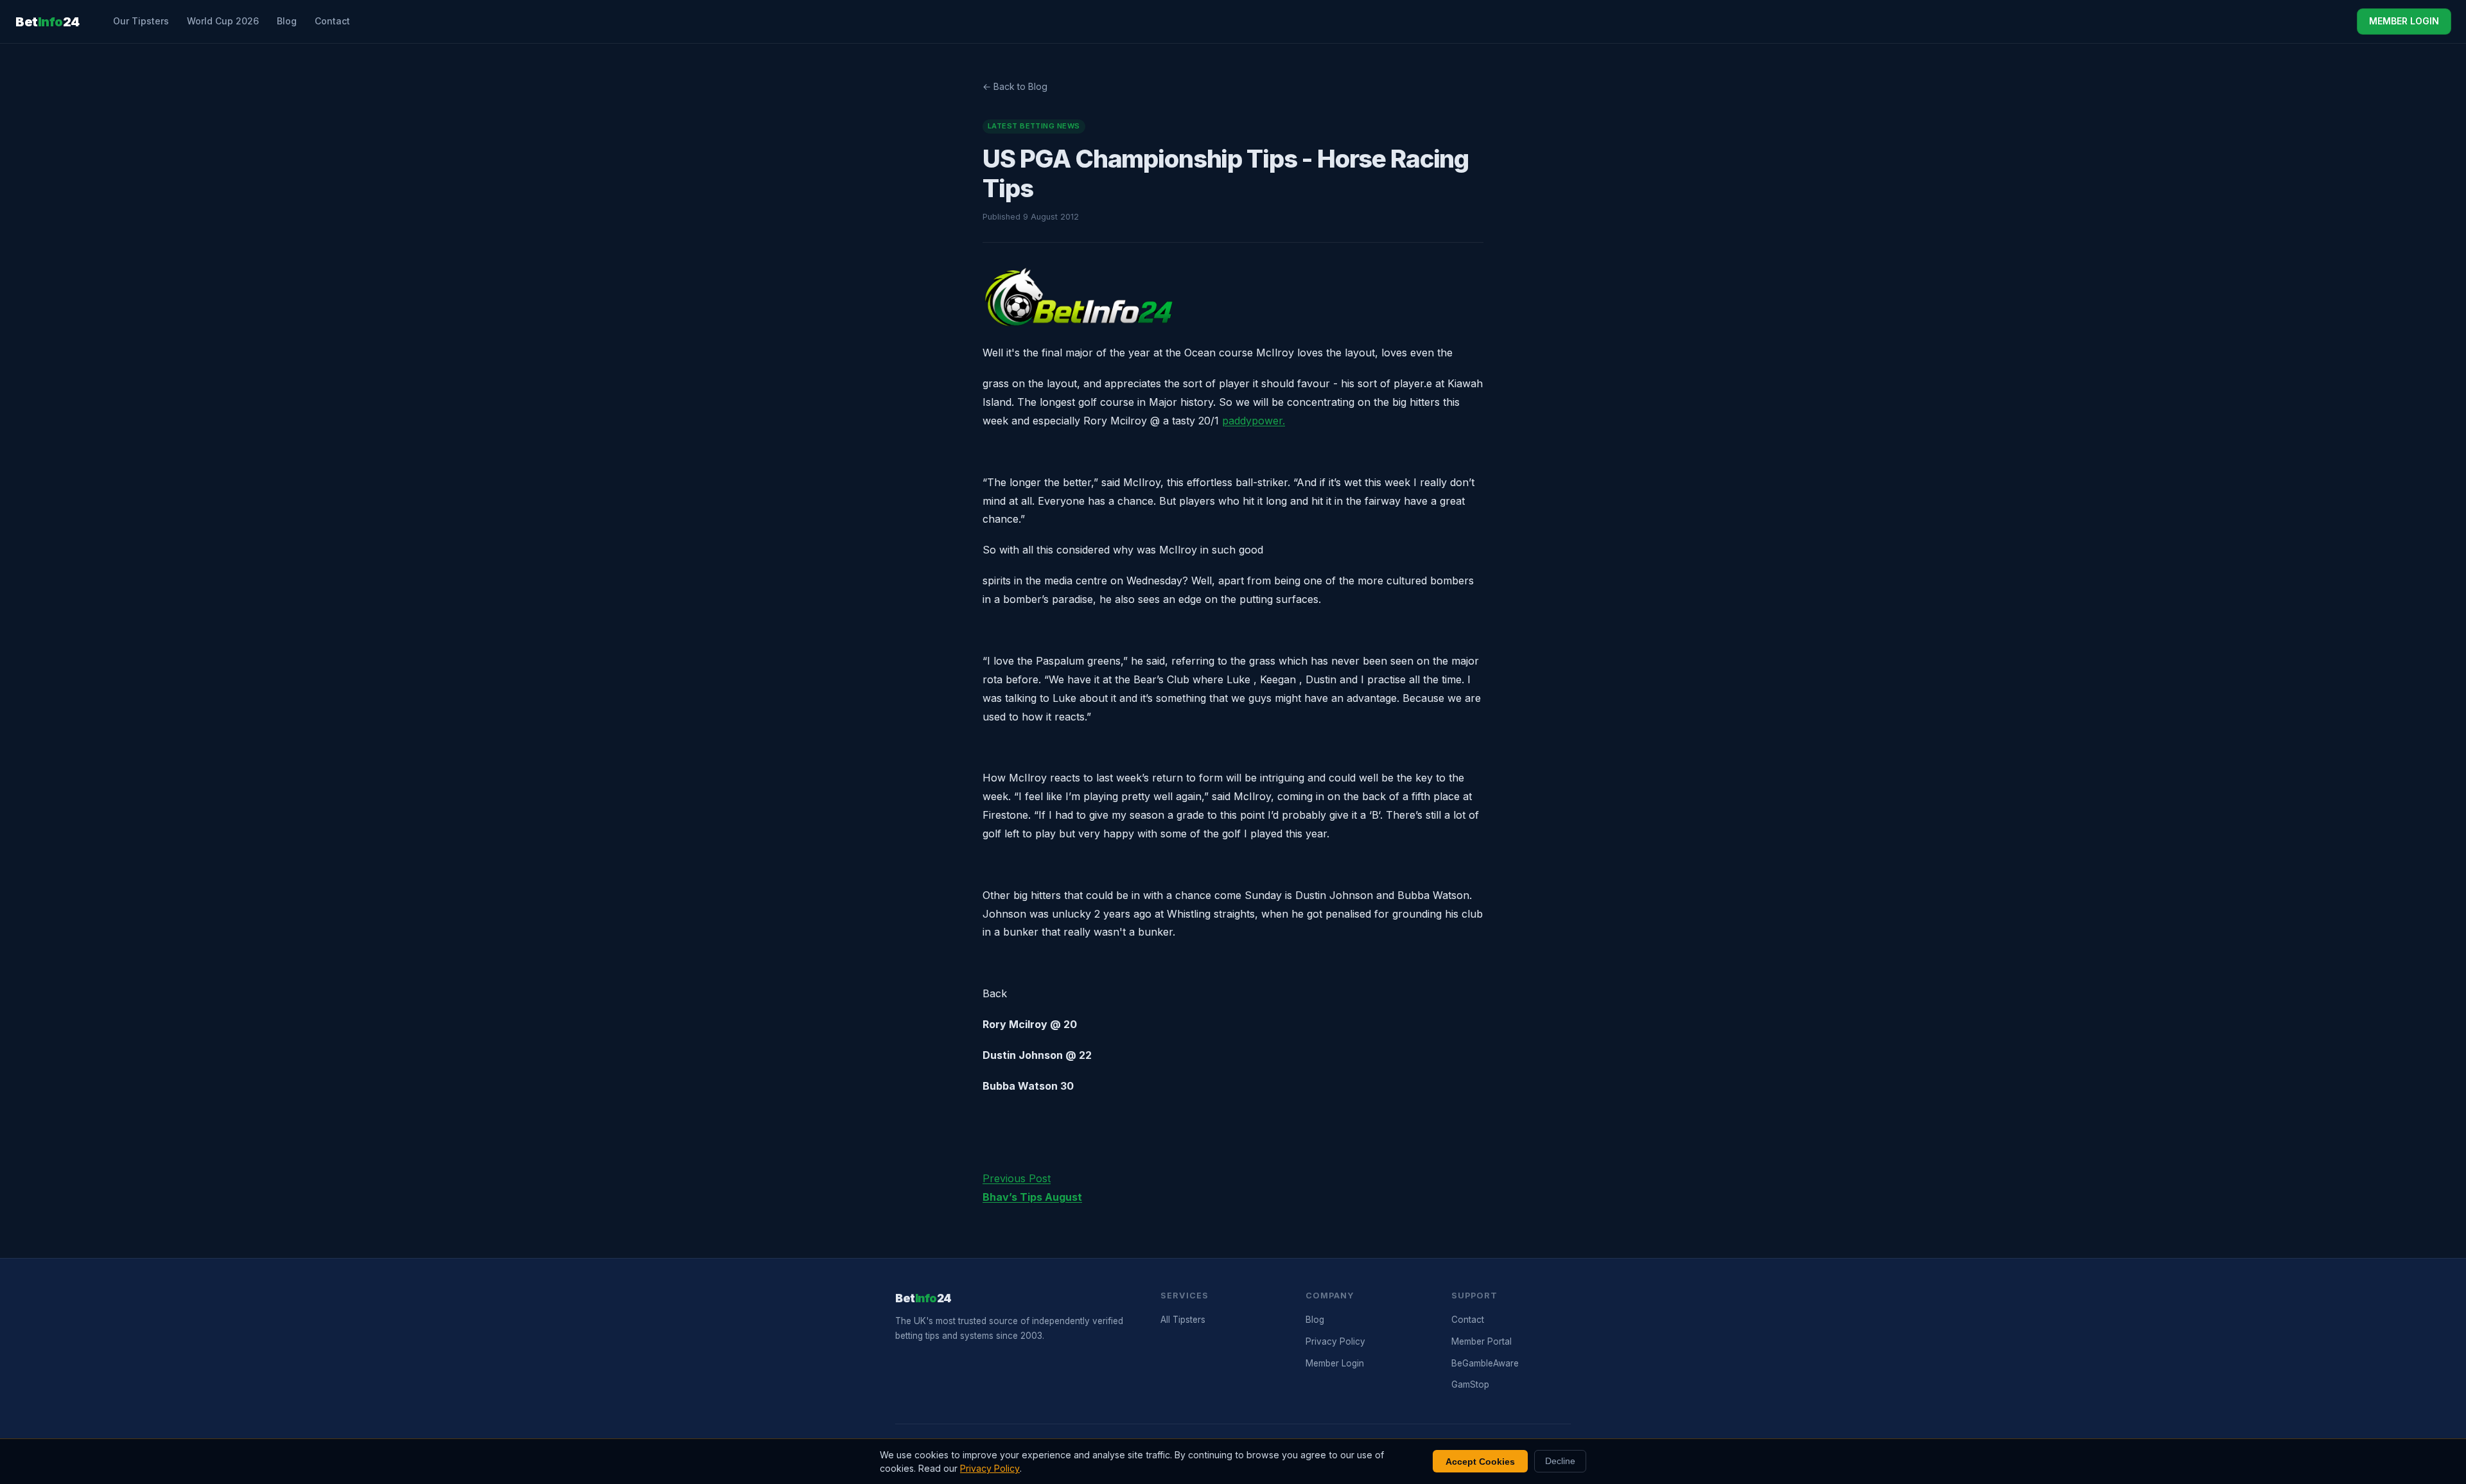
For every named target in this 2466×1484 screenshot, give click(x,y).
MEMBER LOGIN (2404, 21)
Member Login (1335, 1363)
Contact (332, 21)
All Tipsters (1183, 1320)
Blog (287, 21)
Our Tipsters (141, 21)
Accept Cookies (1480, 1462)
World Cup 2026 (223, 21)
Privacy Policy (1335, 1341)
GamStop (1470, 1384)
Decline (1560, 1461)
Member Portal (1482, 1341)
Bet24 (48, 22)
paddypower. (1254, 421)
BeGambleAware (1485, 1363)
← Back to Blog (1015, 86)
